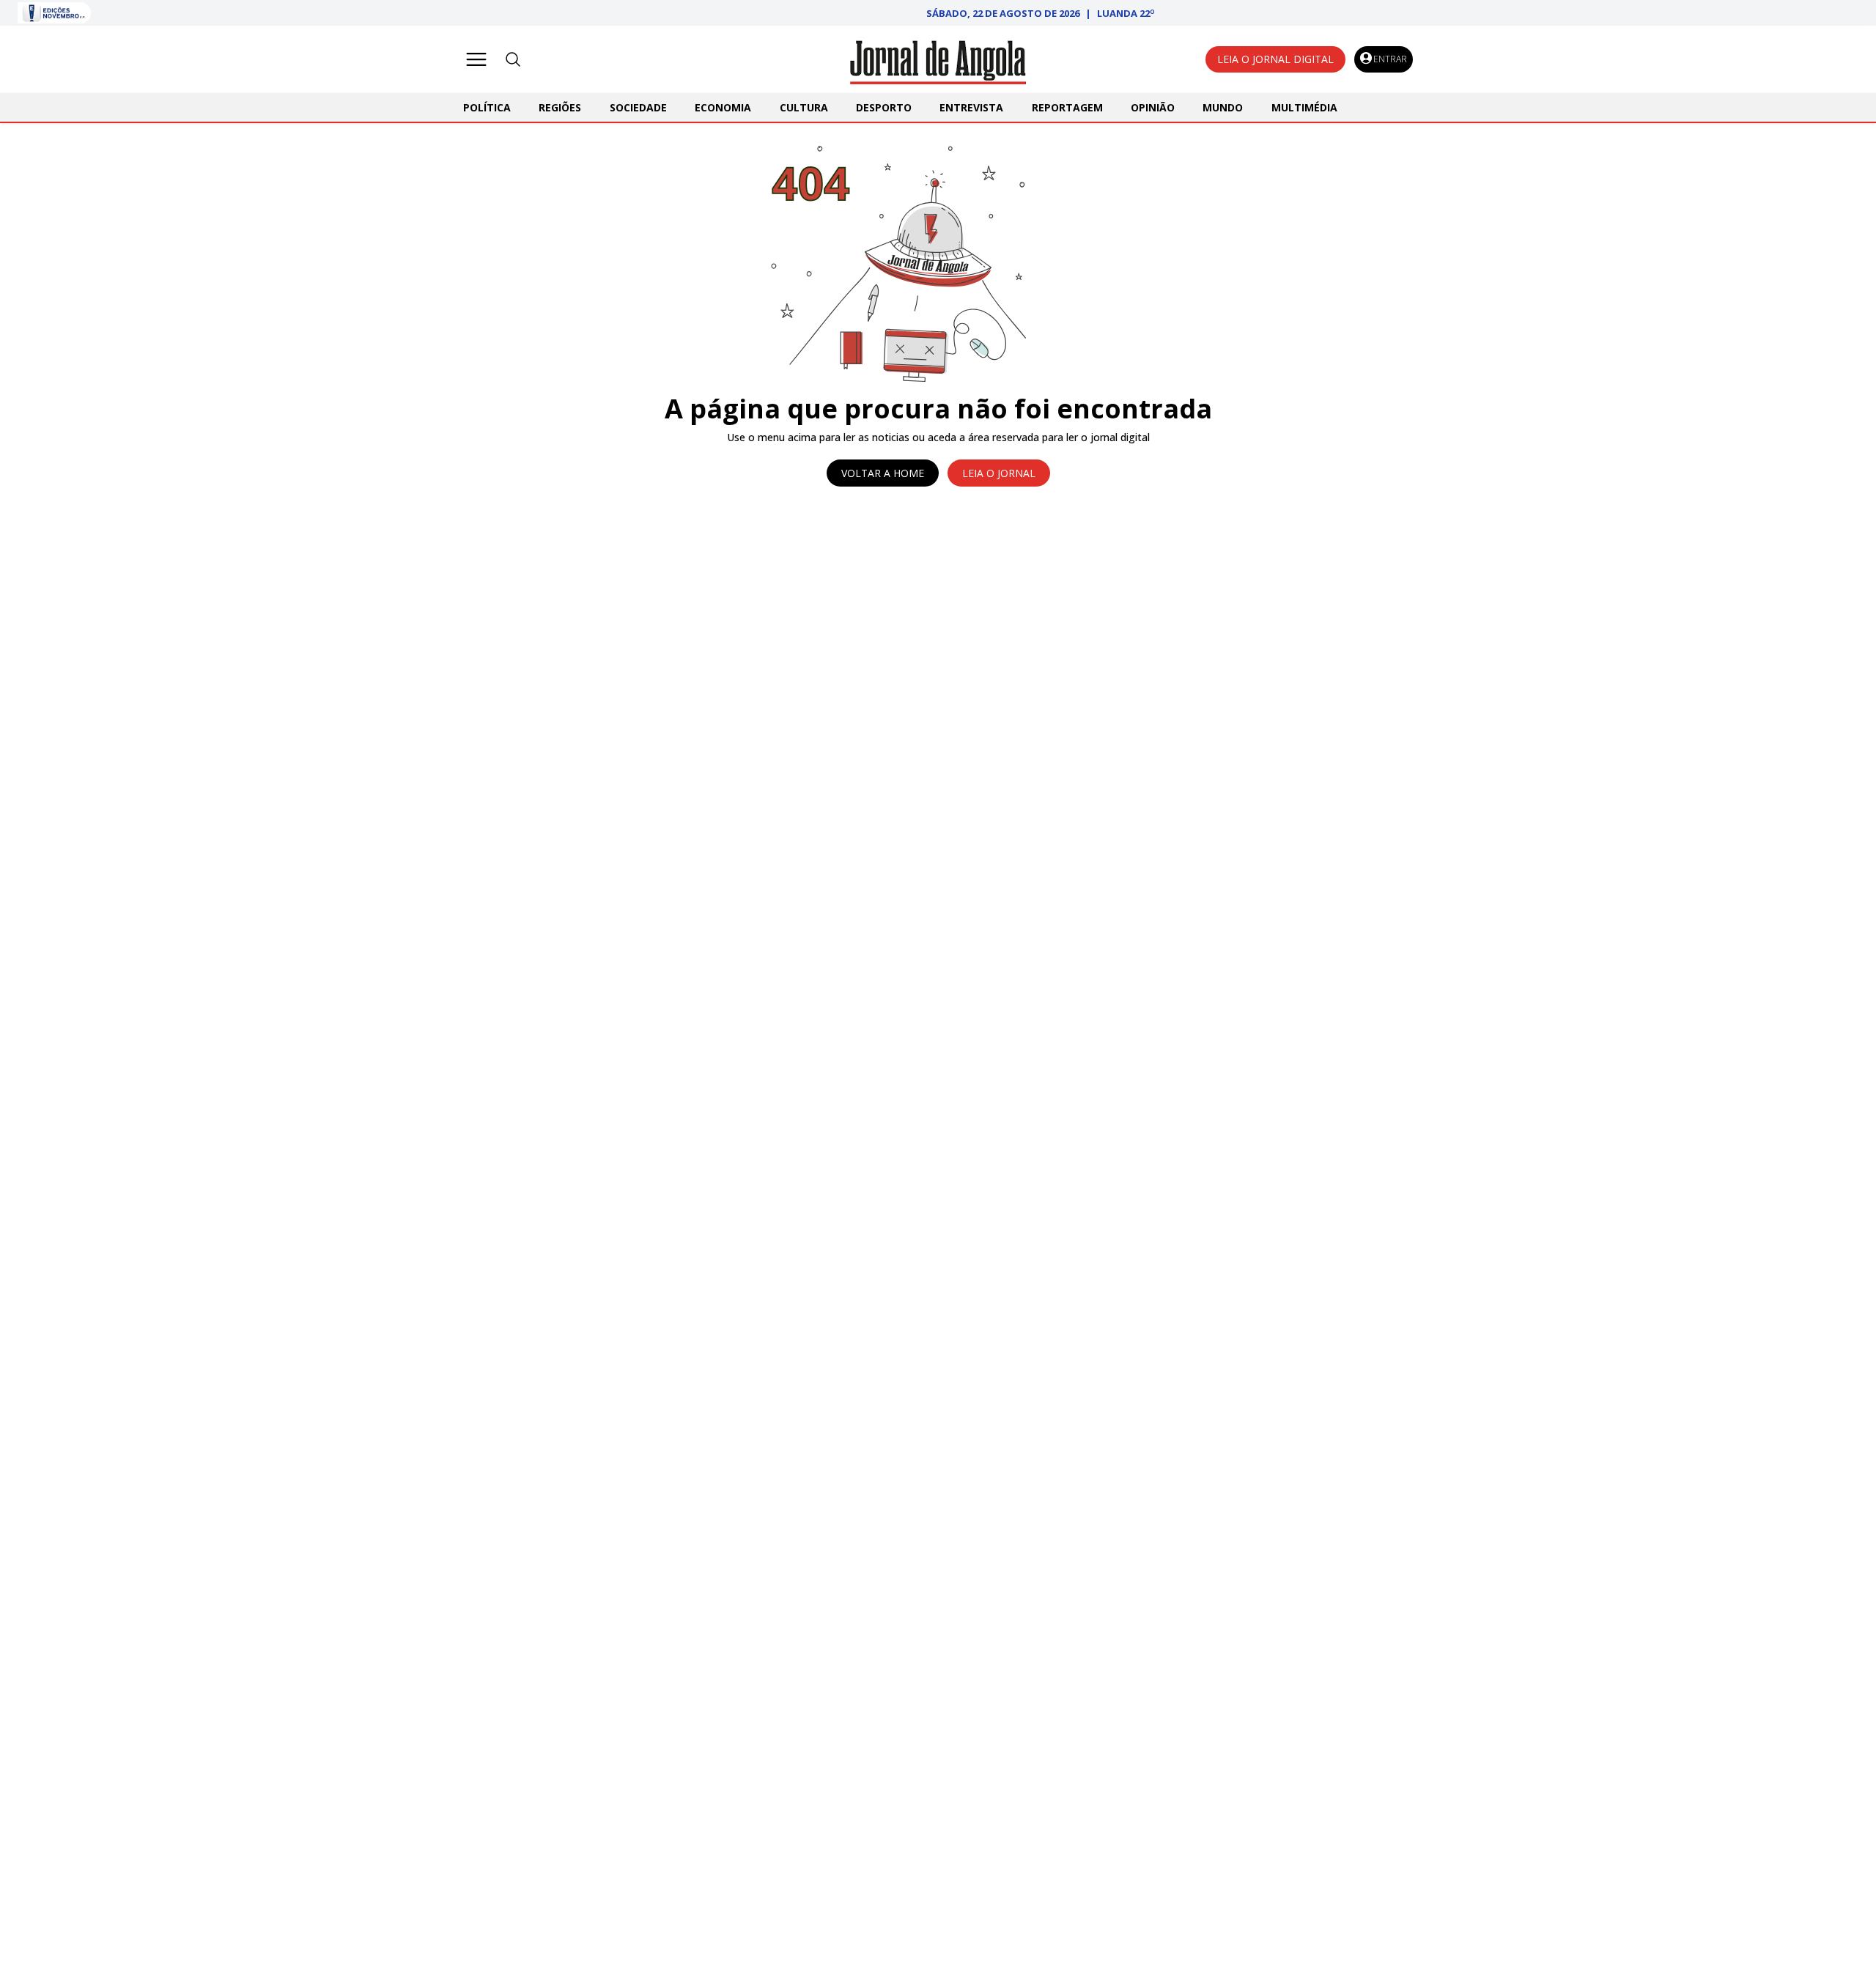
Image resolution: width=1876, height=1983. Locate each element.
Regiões (560, 107)
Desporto (884, 107)
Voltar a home (883, 473)
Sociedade (638, 107)
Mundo (1223, 107)
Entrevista (971, 107)
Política (487, 107)
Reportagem (1067, 107)
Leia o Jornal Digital (1275, 59)
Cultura (804, 107)
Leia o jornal (999, 473)
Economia (723, 107)
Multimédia (1304, 107)
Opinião (1153, 107)
